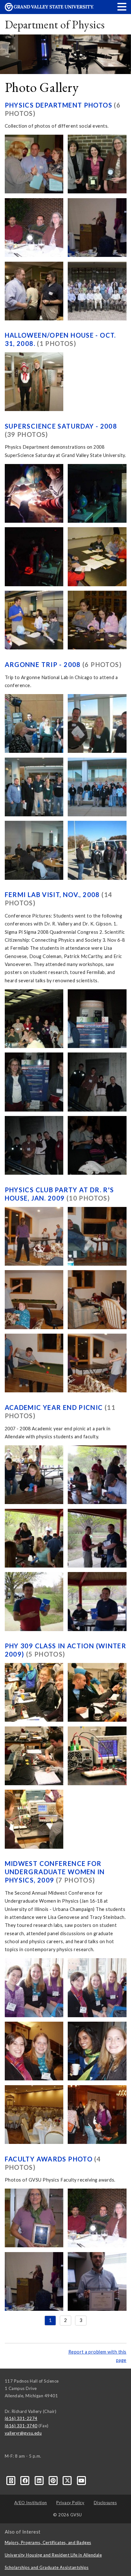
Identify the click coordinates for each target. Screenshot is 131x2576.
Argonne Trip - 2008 (44, 664)
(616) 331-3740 (21, 2426)
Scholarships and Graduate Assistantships (47, 2567)
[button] (122, 7)
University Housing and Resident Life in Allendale (53, 2555)
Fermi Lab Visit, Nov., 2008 (53, 895)
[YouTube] (82, 2480)
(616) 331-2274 (21, 2418)
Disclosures (105, 2503)
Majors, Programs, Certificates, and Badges (48, 2542)
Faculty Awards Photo (50, 2159)
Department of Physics (55, 24)
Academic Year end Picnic (55, 1407)
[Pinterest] (54, 2480)
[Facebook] (26, 2480)
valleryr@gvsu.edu (23, 2433)
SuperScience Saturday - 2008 (61, 426)
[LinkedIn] (40, 2480)
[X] (68, 2480)
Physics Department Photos (59, 105)
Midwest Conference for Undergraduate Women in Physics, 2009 (55, 1872)
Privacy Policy (70, 2503)
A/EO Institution (31, 2503)
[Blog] (12, 2480)
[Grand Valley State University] (49, 9)
